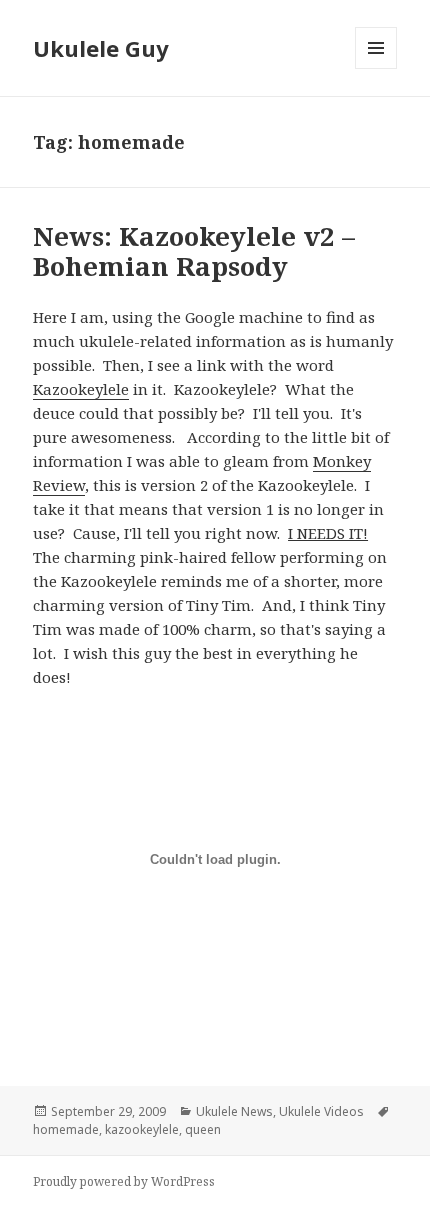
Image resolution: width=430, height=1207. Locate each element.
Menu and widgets (376, 68)
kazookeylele (142, 1129)
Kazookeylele (81, 389)
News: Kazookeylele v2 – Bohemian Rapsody (194, 251)
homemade (66, 1129)
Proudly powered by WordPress (124, 1181)
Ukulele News (234, 1111)
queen (203, 1129)
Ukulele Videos (321, 1111)
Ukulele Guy (101, 48)
